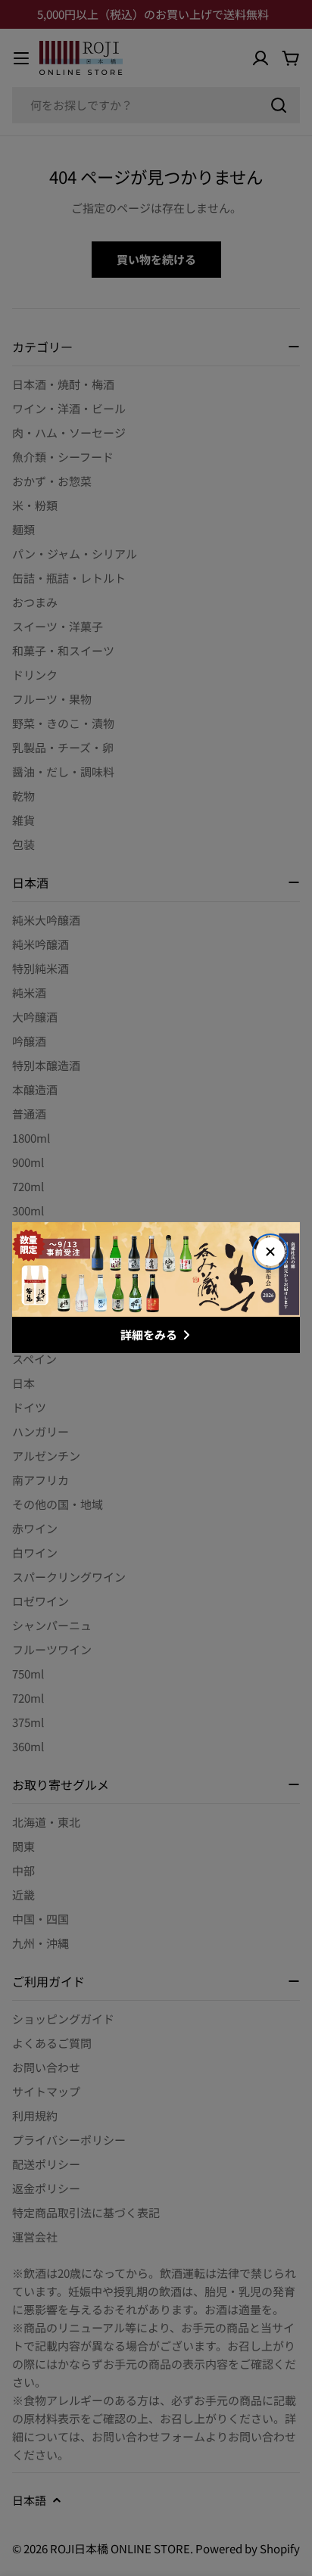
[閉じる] (270, 1252)
